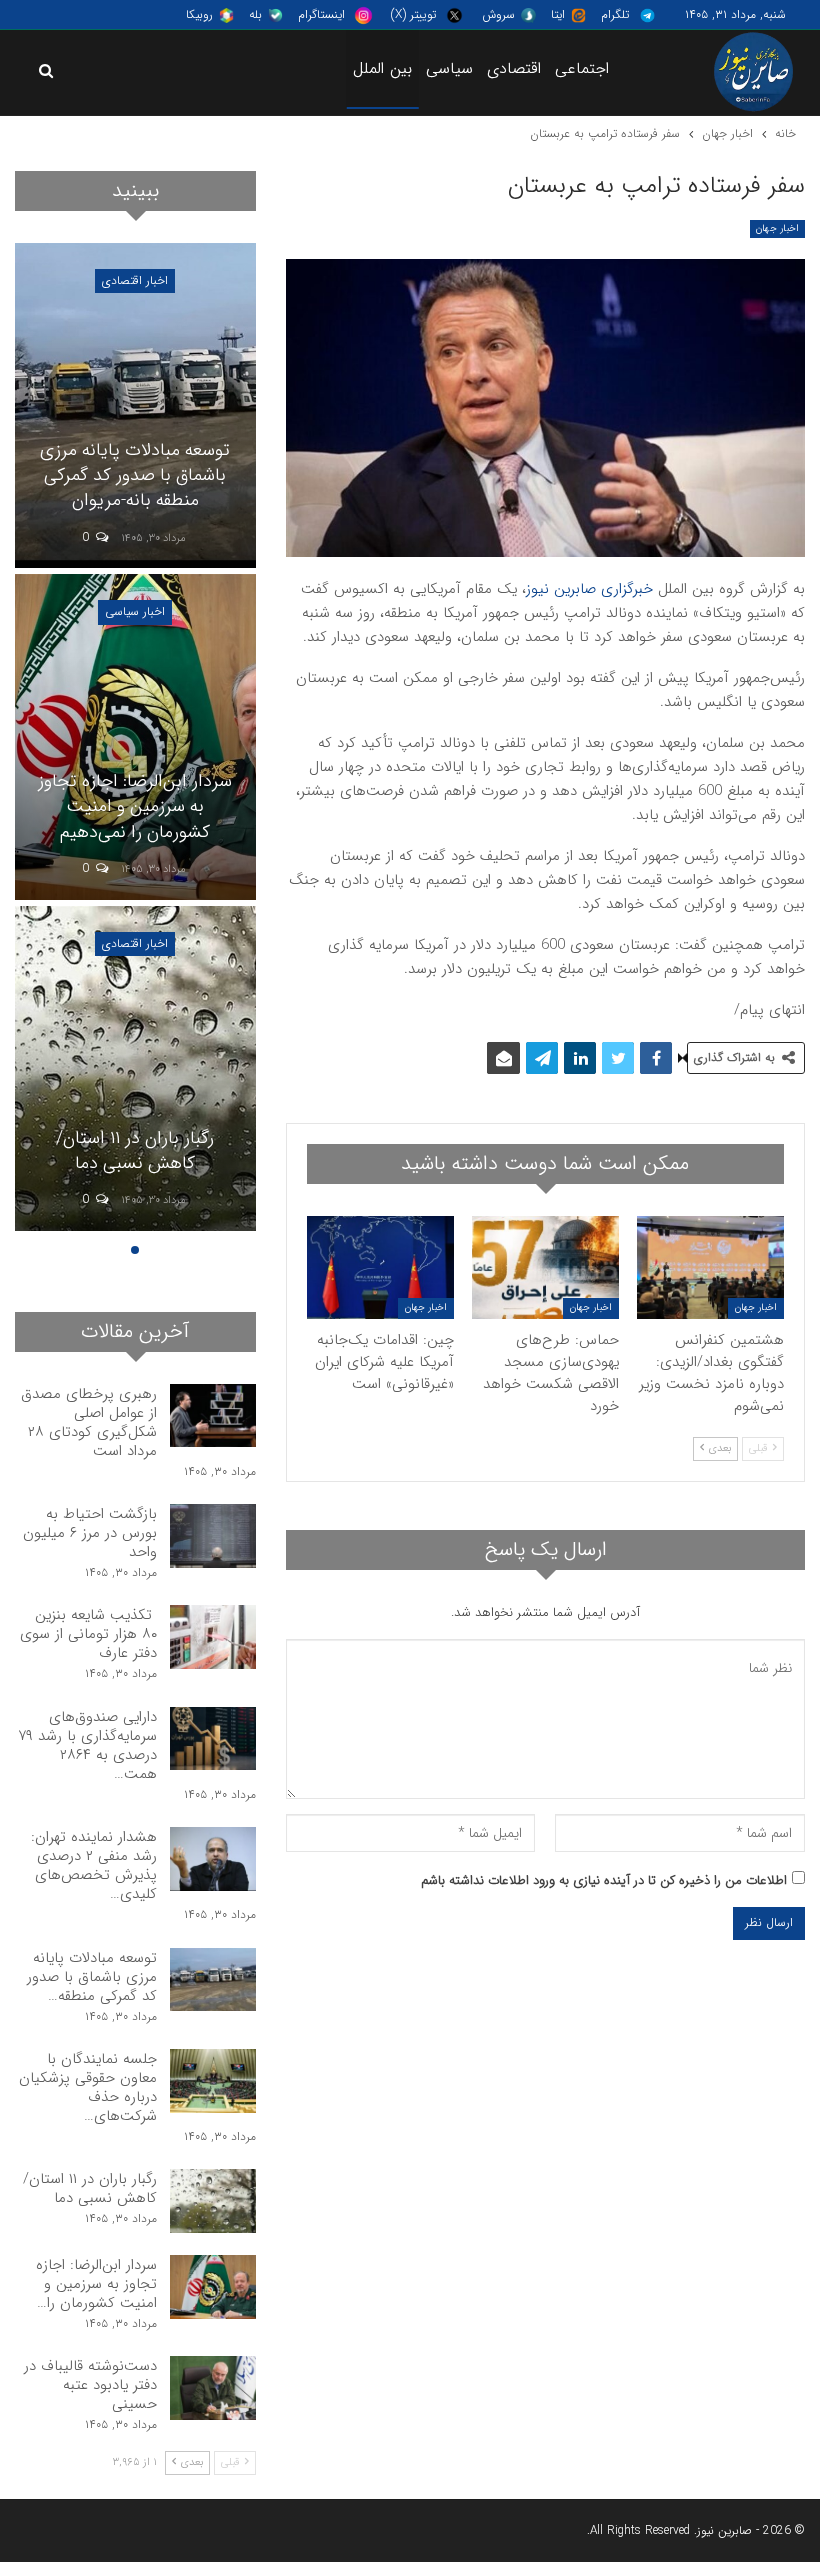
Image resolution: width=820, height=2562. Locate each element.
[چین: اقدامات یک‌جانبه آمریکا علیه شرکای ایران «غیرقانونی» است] (380, 1267)
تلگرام (615, 14)
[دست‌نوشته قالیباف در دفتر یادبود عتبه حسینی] (213, 2388)
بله (255, 14)
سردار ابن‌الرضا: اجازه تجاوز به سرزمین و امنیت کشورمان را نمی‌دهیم (135, 806)
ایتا (558, 14)
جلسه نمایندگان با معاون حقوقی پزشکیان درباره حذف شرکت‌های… (88, 2087)
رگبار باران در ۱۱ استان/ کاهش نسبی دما (135, 1150)
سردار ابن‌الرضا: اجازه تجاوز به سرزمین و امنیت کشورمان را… (96, 2284)
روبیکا (199, 14)
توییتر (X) (413, 14)
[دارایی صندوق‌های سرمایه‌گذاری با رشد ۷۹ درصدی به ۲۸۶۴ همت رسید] (213, 1739)
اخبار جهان (777, 228)
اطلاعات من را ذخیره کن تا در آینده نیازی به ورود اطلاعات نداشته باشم (604, 1880)
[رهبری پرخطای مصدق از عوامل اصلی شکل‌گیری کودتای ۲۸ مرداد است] (213, 1416)
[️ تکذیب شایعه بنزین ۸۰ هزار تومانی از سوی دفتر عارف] (213, 1637)
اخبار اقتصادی (135, 280)
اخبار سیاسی (135, 611)
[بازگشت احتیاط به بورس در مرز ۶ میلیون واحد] (213, 1536)
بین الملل (382, 68)
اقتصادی (514, 68)
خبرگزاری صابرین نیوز (589, 589)
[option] (135, 740)
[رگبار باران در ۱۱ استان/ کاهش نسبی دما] (135, 1068)
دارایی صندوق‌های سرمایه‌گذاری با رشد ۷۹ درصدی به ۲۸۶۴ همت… (87, 1745)
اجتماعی (582, 68)
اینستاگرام (321, 14)
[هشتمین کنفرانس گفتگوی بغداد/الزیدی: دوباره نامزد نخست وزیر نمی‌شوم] (710, 1267)
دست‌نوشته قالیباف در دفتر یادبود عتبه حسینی (90, 2385)
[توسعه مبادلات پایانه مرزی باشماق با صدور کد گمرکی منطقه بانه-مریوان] (135, 405)
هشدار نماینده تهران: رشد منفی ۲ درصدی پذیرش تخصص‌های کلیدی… (94, 1865)
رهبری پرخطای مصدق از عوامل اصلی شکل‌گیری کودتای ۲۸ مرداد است (89, 1422)
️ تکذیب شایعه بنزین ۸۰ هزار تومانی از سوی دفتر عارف (88, 1634)
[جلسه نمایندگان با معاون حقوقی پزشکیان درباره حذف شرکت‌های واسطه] (213, 2081)
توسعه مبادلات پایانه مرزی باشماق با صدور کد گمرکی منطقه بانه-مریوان (135, 475)
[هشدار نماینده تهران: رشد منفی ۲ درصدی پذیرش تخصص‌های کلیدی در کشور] (213, 1859)
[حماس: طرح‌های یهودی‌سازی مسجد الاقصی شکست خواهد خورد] (545, 1267)
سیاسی (449, 68)
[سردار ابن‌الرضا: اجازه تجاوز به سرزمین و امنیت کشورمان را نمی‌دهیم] (135, 736)
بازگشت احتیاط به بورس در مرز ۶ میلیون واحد (90, 1533)
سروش (498, 14)
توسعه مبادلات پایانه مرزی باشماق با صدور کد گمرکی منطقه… (92, 1977)
